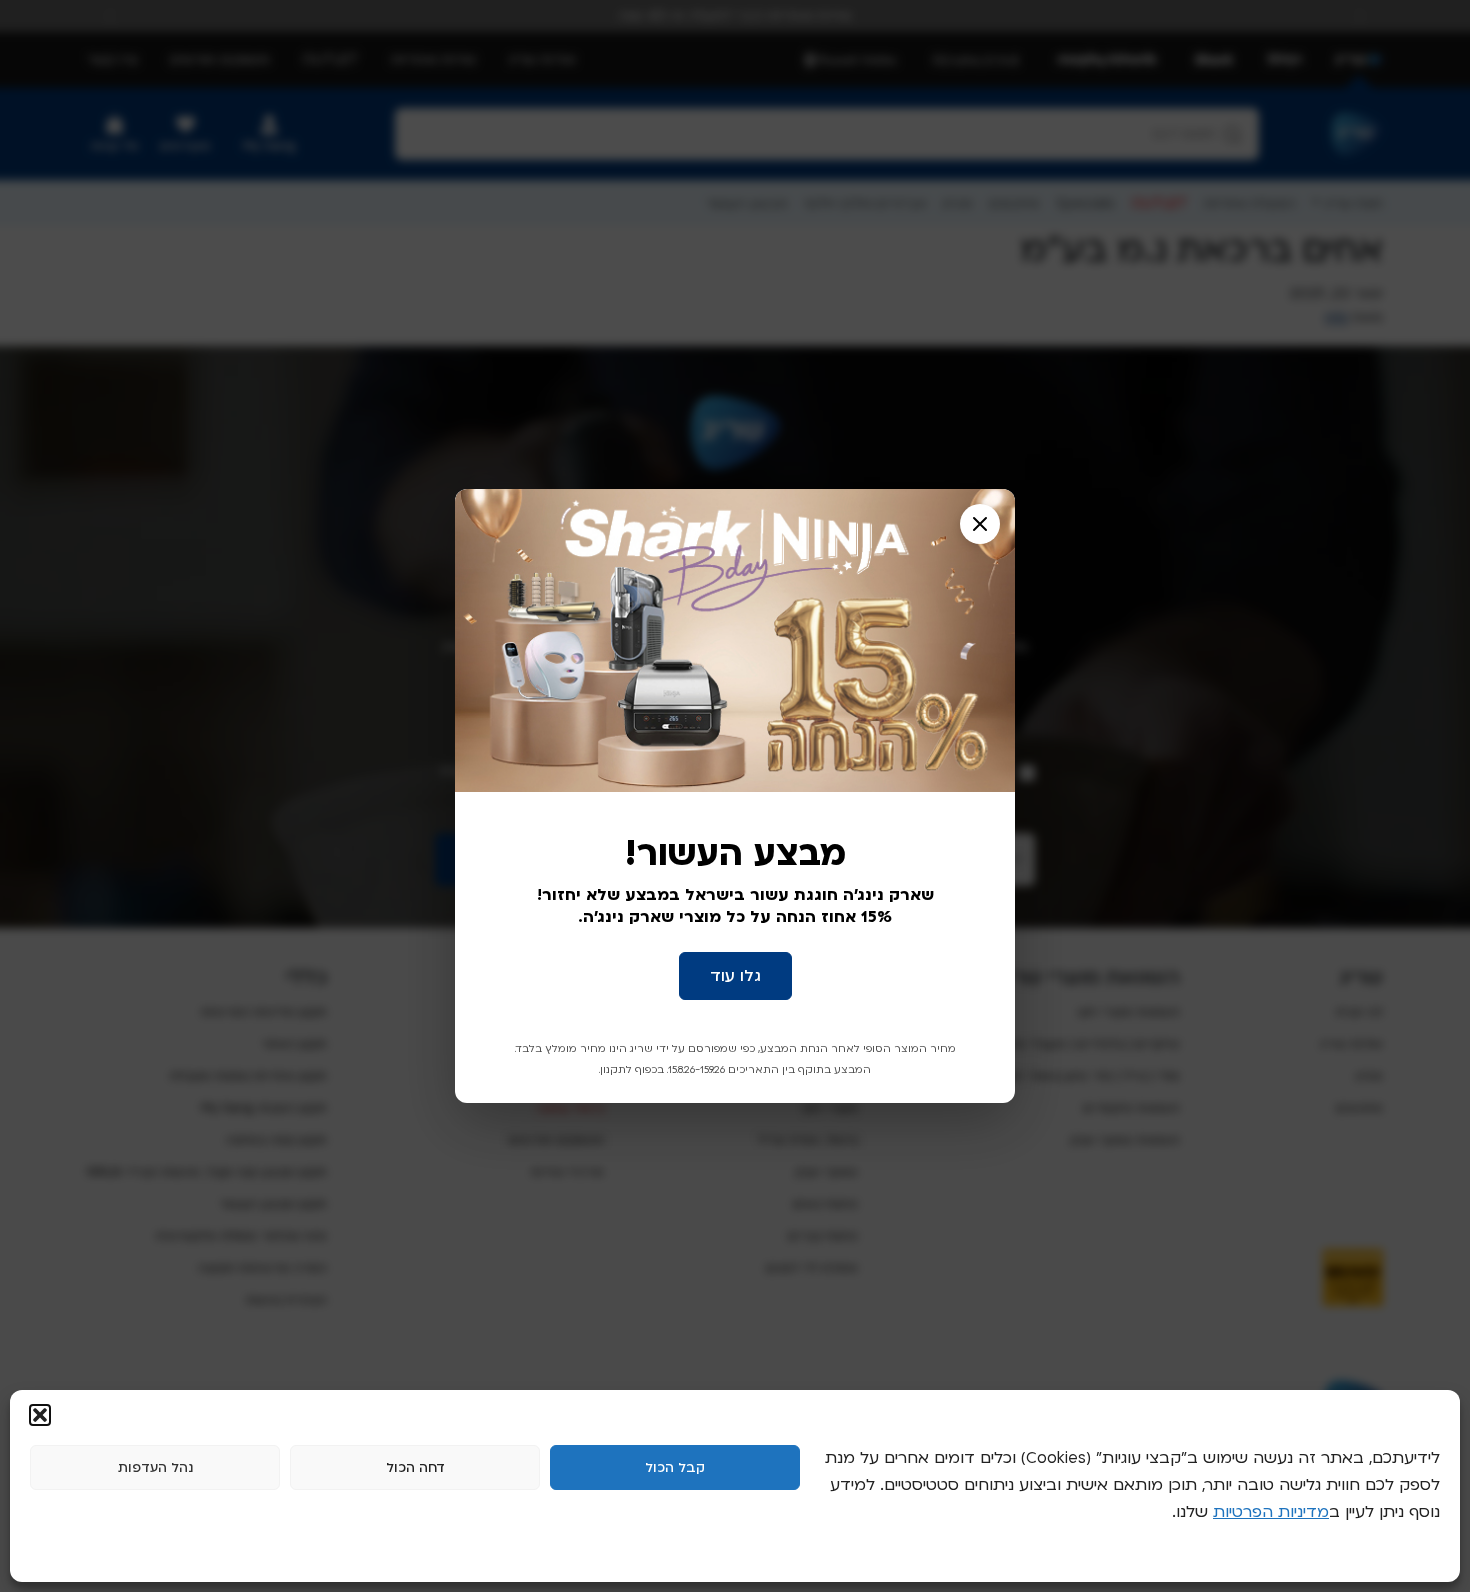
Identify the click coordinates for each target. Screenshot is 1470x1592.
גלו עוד (735, 976)
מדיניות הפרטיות (1271, 1512)
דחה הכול (415, 1468)
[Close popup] (980, 524)
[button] (40, 1415)
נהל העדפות (155, 1468)
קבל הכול (675, 1468)
